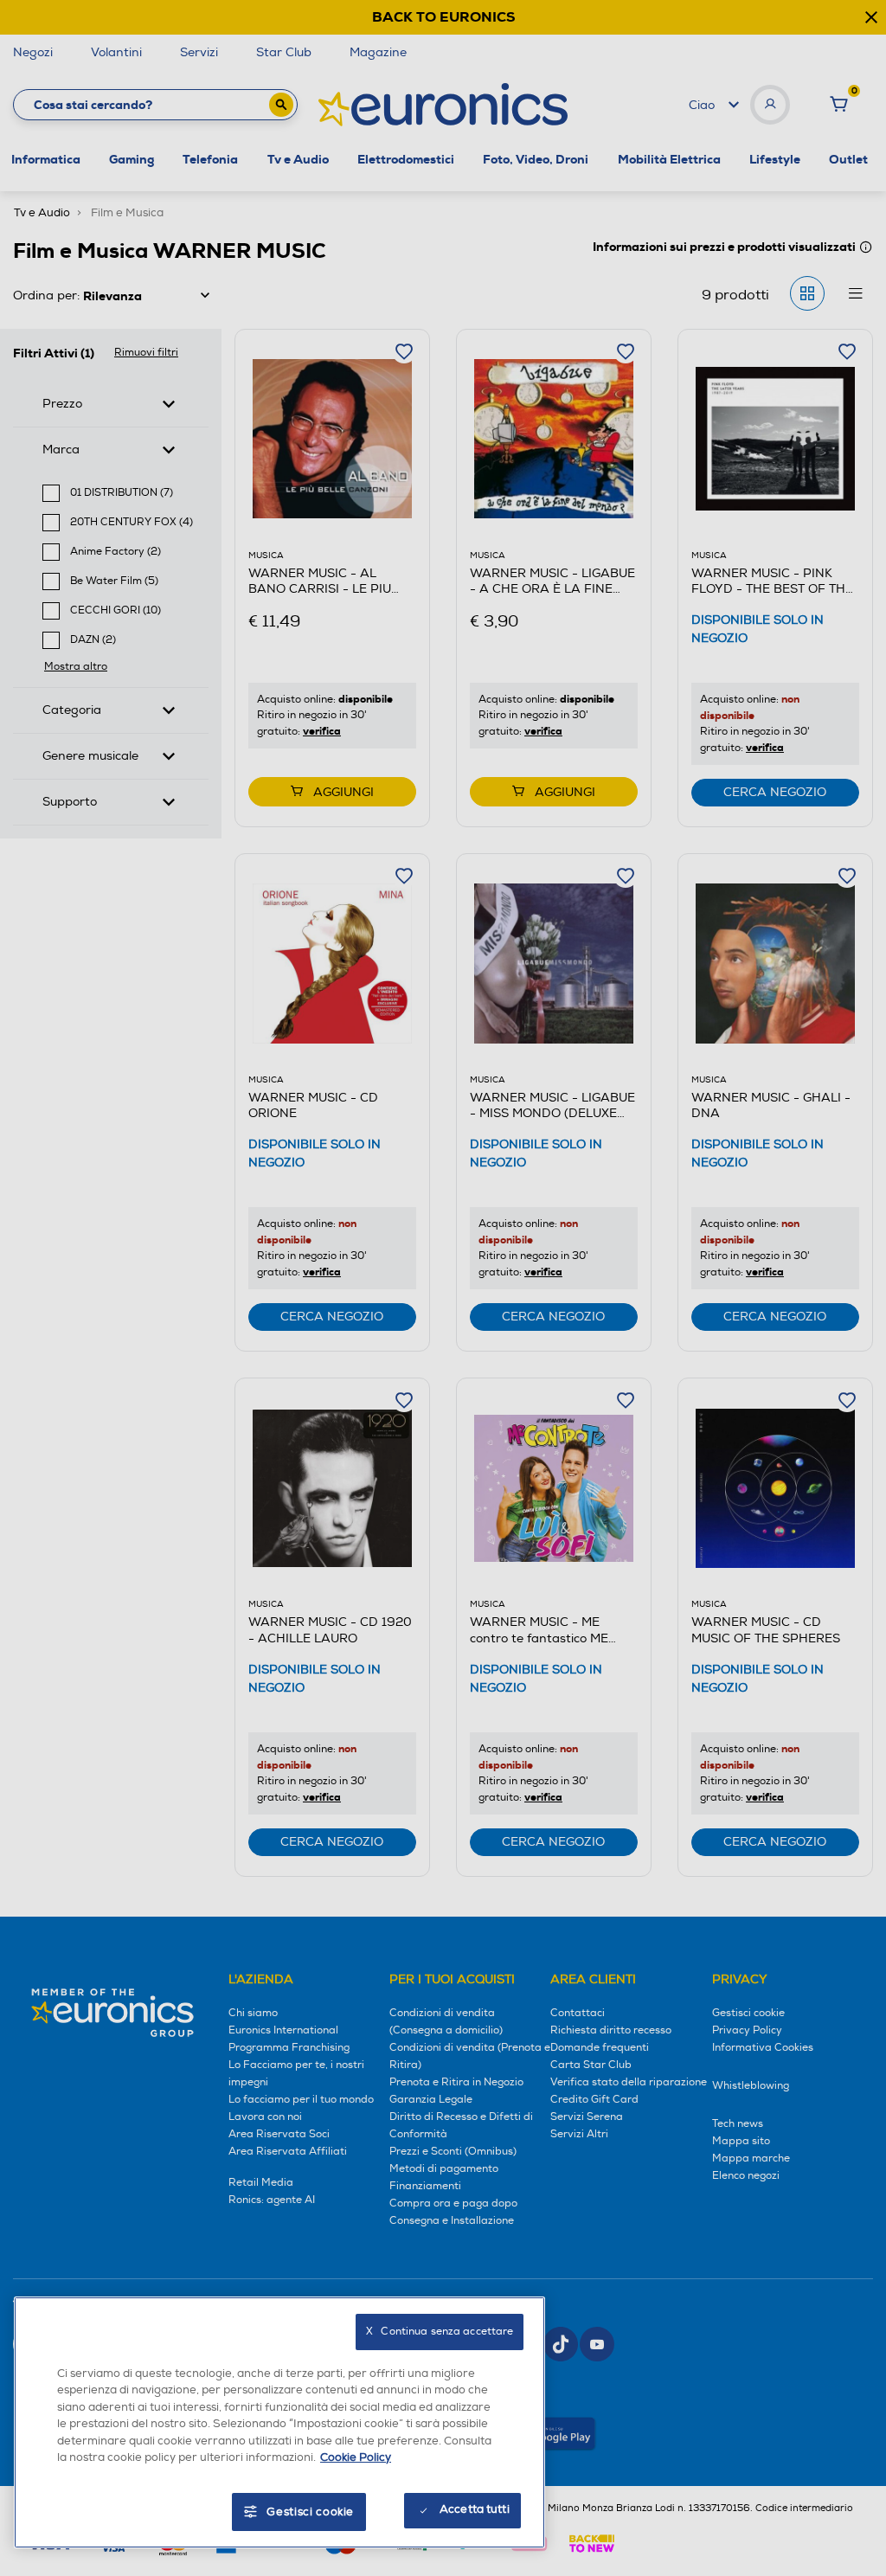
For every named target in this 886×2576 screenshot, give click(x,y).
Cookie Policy (356, 2457)
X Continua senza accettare (440, 2332)
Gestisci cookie (310, 2512)
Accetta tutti (475, 2509)
